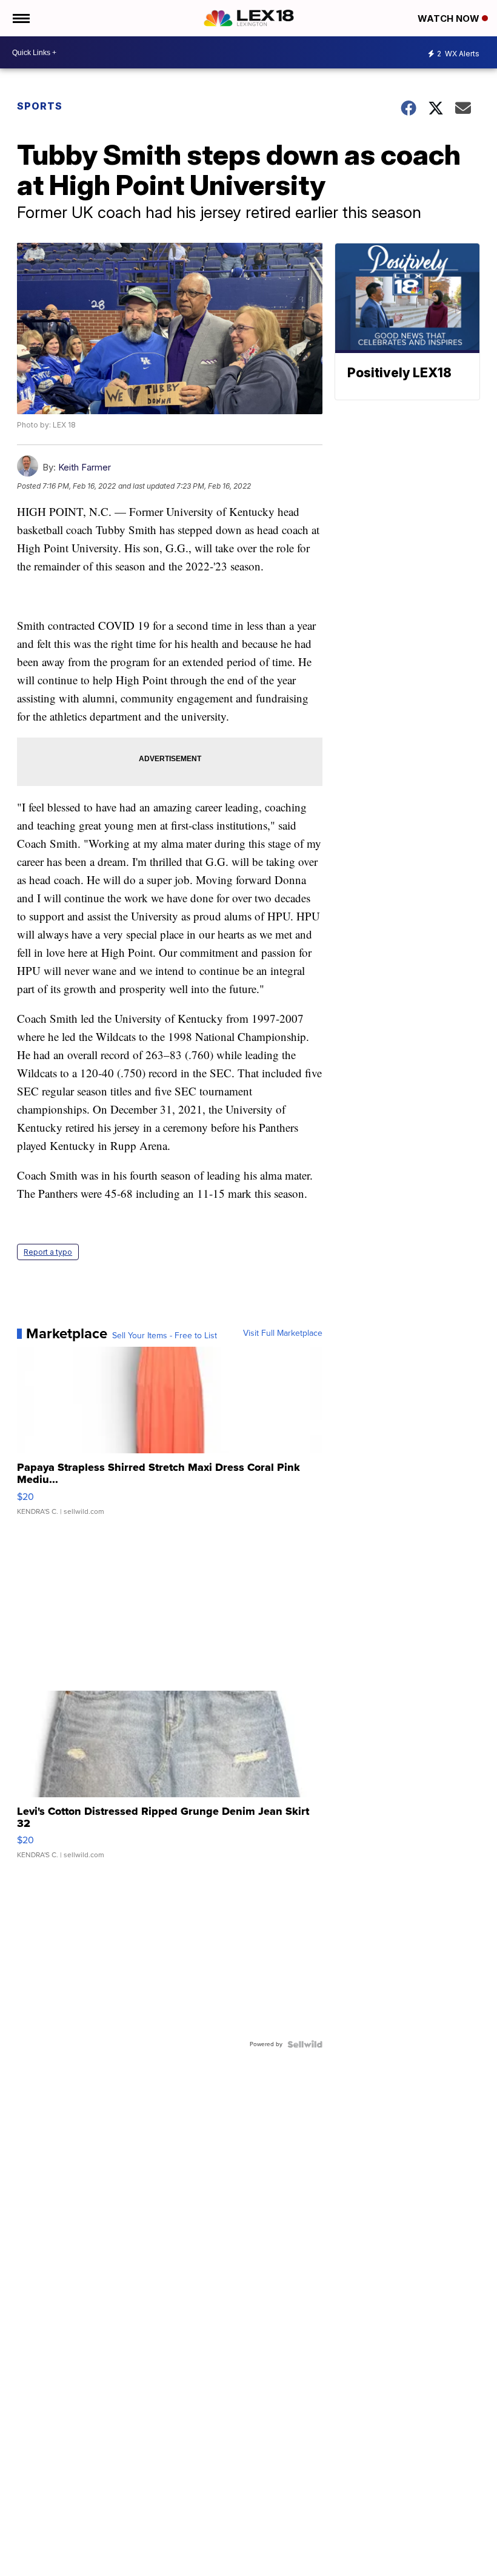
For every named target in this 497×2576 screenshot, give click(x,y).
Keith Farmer (85, 467)
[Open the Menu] (20, 18)
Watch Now (450, 18)
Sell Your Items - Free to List (165, 1336)
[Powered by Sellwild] (305, 2044)
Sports (40, 106)
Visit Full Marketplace (283, 1333)
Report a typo (48, 1252)
